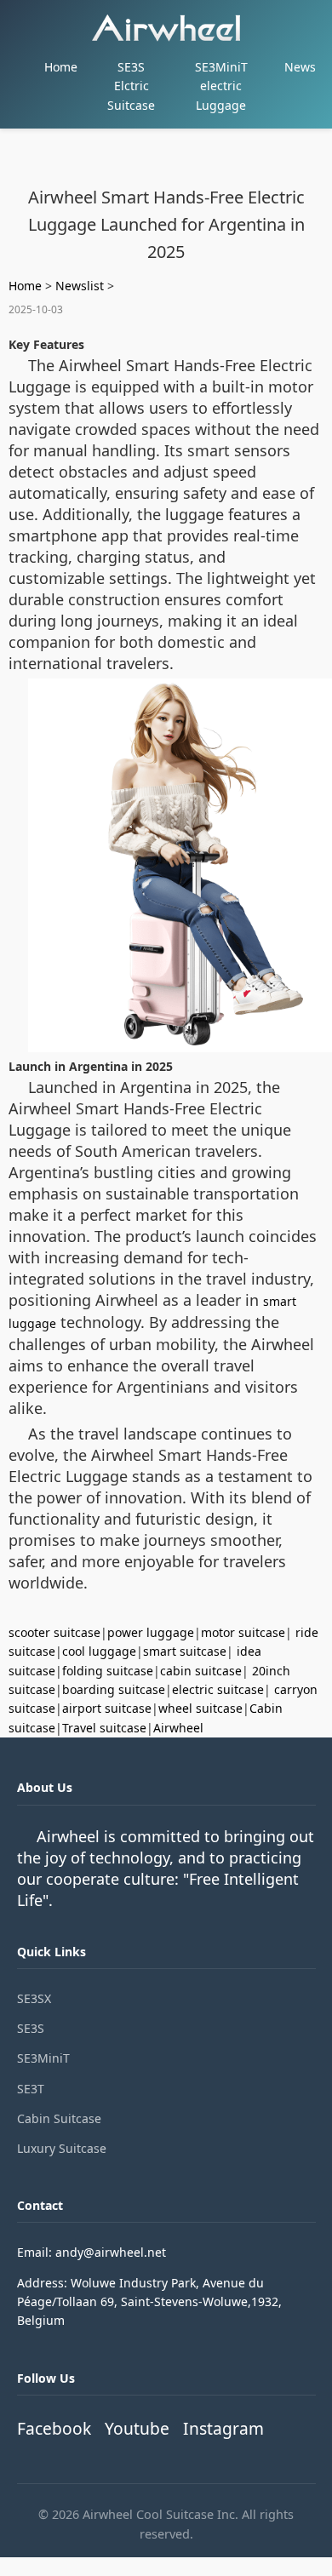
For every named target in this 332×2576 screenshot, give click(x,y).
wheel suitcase (200, 1708)
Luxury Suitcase (62, 2148)
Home (61, 67)
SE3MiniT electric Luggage (221, 86)
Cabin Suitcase (59, 2118)
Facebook (54, 2428)
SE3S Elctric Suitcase (131, 86)
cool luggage (99, 1651)
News (300, 67)
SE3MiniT (43, 2058)
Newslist (80, 286)
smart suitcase (185, 1651)
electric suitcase (218, 1689)
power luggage (151, 1632)
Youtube (137, 2428)
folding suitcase (108, 1671)
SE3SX (34, 1998)
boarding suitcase (114, 1689)
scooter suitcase (54, 1632)
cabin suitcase (201, 1671)
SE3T (31, 2089)
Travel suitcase (104, 1728)
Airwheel (178, 1728)
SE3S (31, 2028)
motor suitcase (243, 1632)
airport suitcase (107, 1708)
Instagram (223, 2428)
